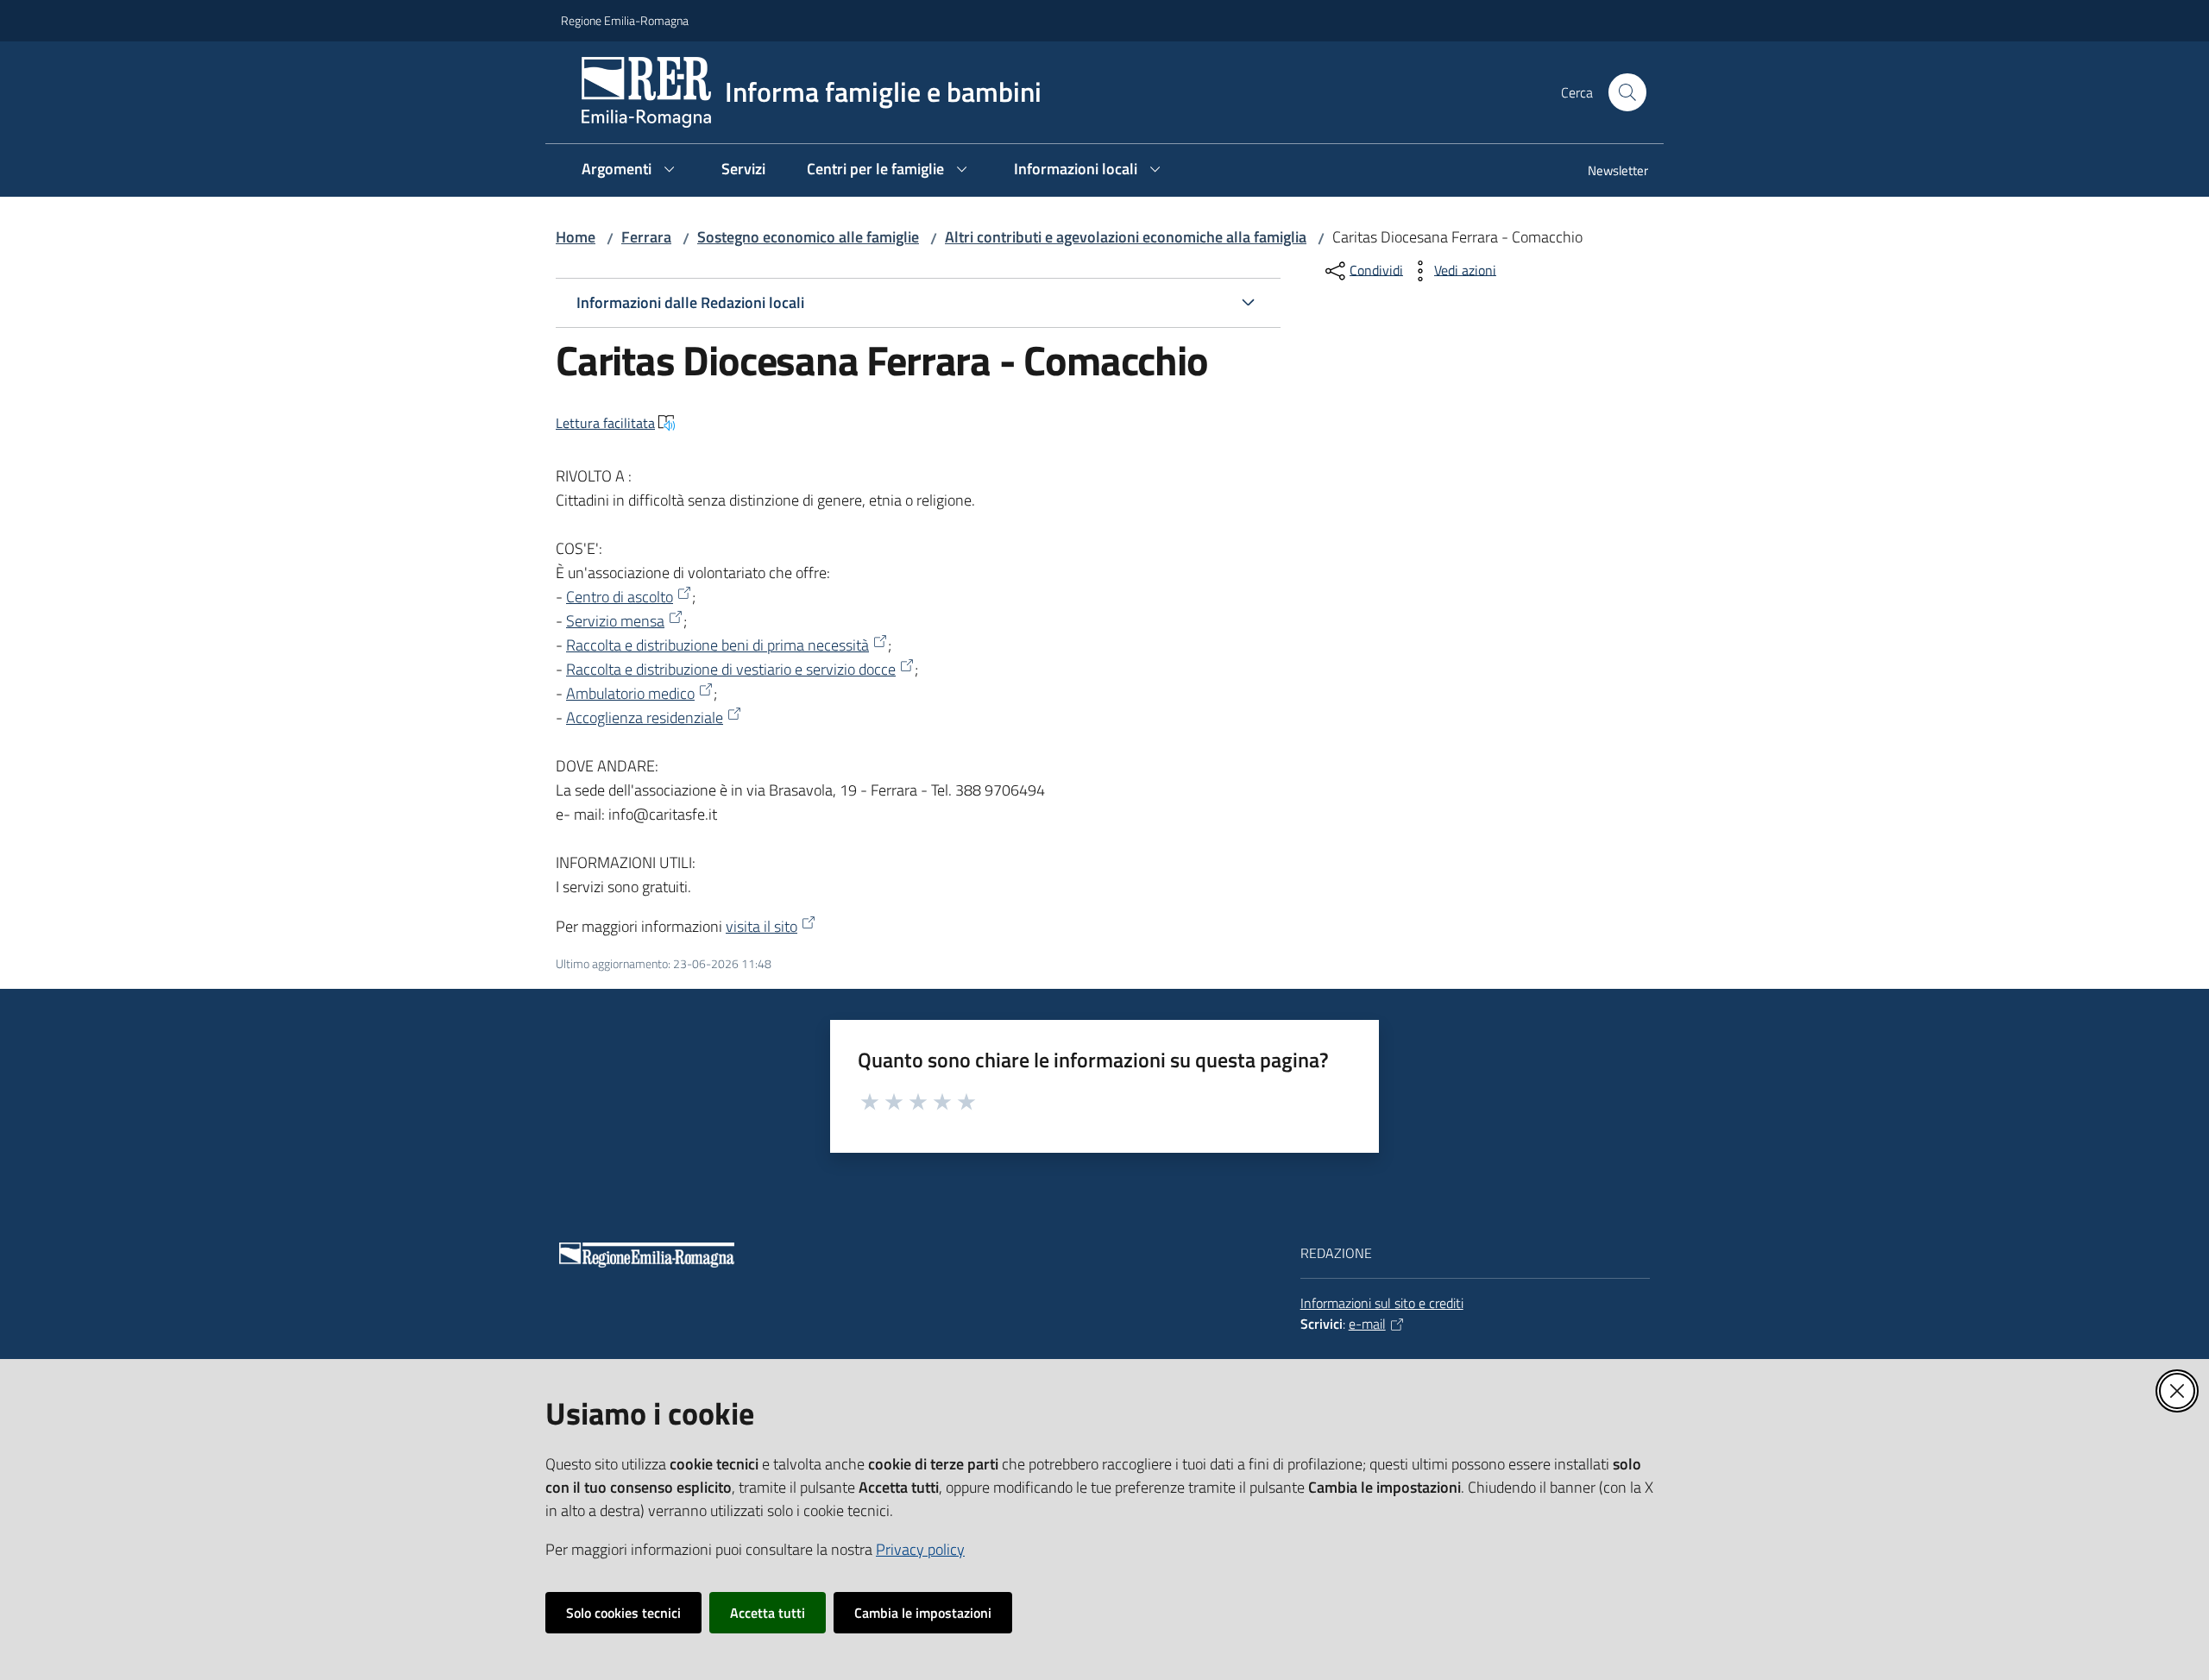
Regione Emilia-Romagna (625, 20)
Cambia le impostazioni (923, 1613)
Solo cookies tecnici (623, 1613)
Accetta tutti (768, 1613)
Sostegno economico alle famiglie (808, 237)
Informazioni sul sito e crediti (1382, 1303)
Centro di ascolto (620, 597)
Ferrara (646, 237)
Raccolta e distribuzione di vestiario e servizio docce (731, 669)
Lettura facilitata (605, 423)
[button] (1627, 92)
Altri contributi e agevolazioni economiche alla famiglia (1126, 237)
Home (576, 237)
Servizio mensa (615, 621)
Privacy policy (920, 1549)
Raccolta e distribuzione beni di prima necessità (717, 645)
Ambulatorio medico (630, 693)
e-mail (1367, 1324)
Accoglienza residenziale (645, 717)
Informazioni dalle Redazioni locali (690, 302)
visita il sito (762, 926)
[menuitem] (1608, 172)
